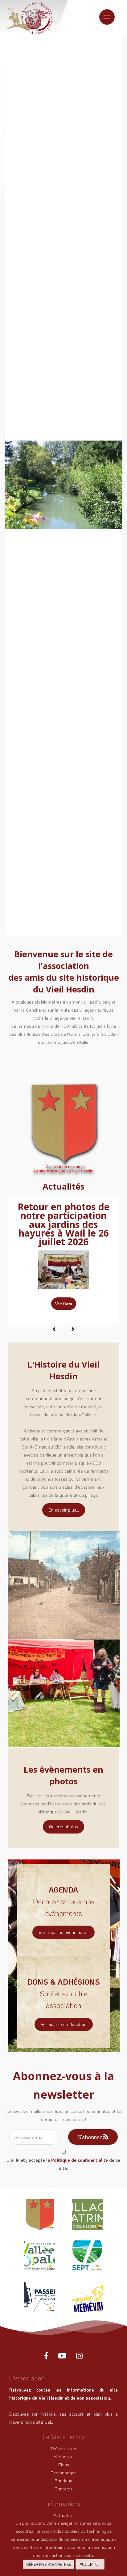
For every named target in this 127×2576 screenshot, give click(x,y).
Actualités (63, 2515)
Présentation (63, 2448)
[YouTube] (62, 2356)
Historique (64, 2456)
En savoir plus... (64, 1510)
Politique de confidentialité (80, 2160)
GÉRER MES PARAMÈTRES (49, 2564)
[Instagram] (79, 2356)
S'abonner (90, 2137)
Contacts (63, 2489)
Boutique (63, 2481)
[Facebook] (46, 2356)
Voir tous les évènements (63, 1932)
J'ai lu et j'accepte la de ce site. (64, 2164)
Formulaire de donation (64, 2024)
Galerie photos (63, 1826)
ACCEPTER (90, 2564)
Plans (64, 2464)
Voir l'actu (64, 1304)
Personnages (63, 2472)
